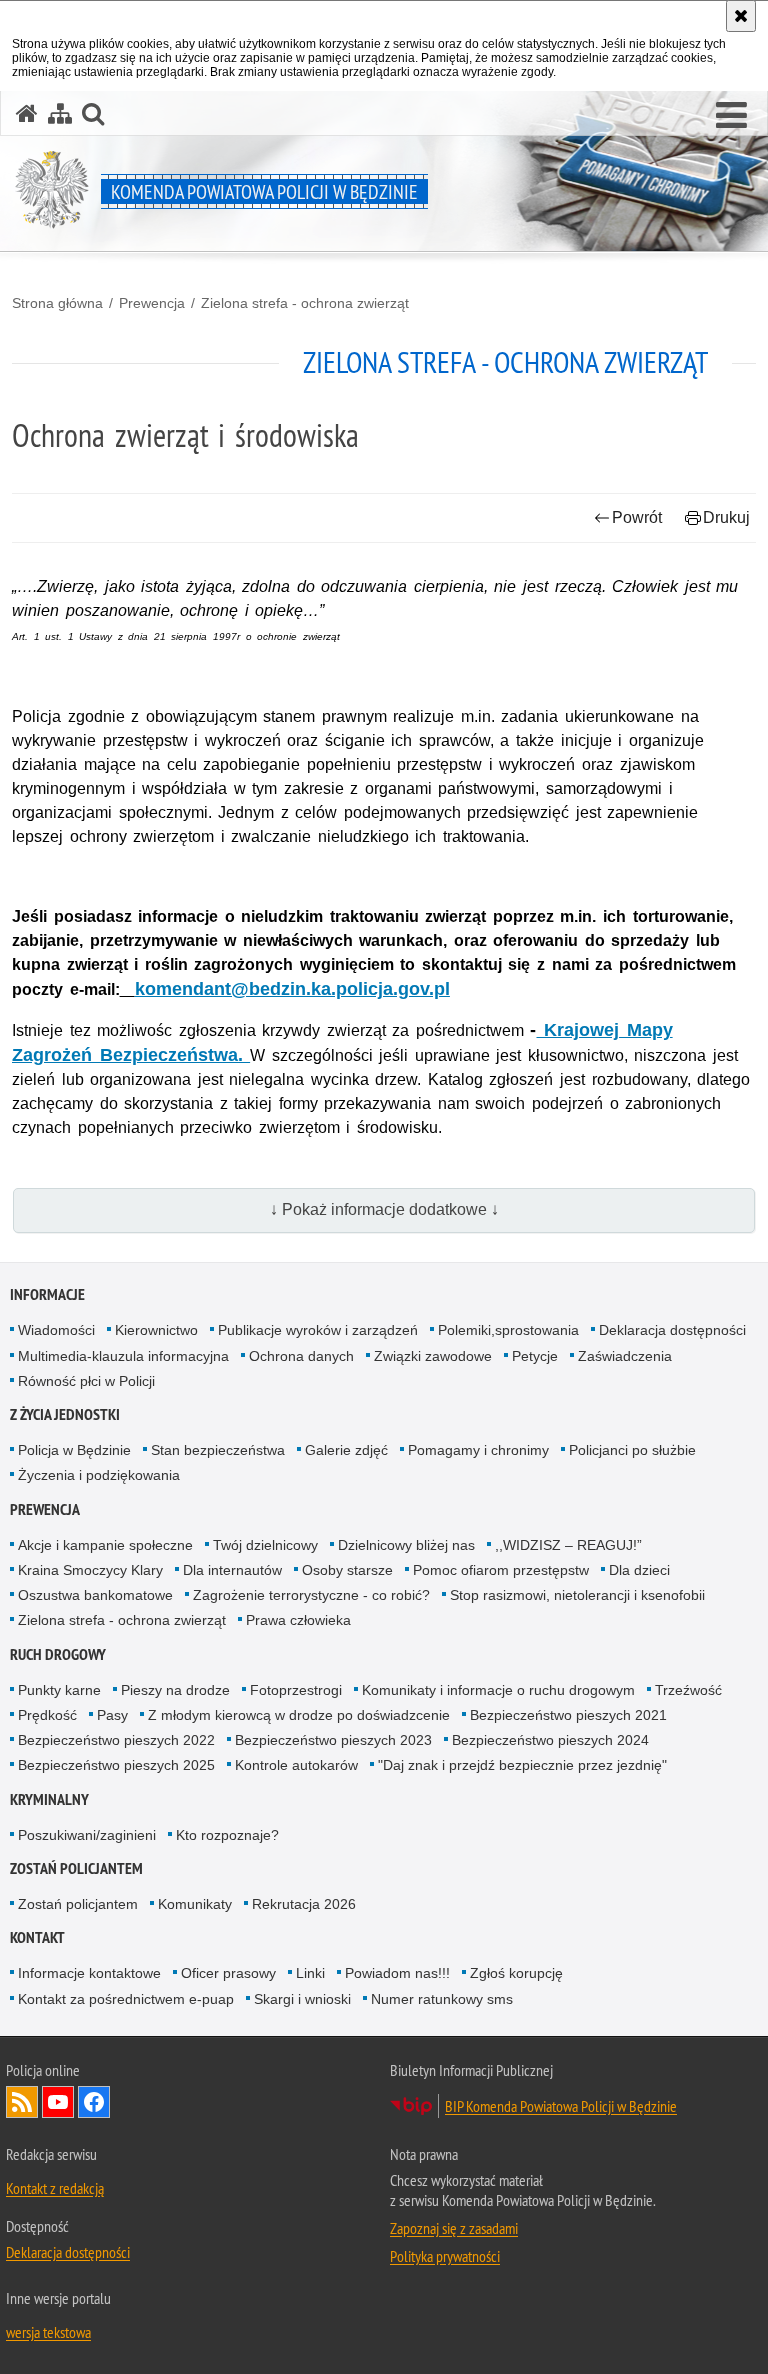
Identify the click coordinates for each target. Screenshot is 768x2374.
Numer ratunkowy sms (442, 1999)
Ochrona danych (301, 1356)
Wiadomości (56, 1330)
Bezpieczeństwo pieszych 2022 (116, 1740)
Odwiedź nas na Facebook (94, 2102)
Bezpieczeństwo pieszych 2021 (568, 1715)
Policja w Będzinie (74, 1450)
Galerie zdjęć (346, 1450)
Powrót (637, 517)
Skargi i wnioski (302, 1999)
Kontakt (37, 1937)
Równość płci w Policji (86, 1381)
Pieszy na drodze (175, 1690)
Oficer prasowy (228, 1973)
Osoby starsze (347, 1570)
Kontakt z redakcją (55, 2188)
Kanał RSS (22, 2102)
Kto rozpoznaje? (227, 1835)
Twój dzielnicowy (265, 1545)
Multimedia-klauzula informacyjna (123, 1356)
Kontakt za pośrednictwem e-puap (126, 1999)
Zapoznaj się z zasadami (454, 2228)
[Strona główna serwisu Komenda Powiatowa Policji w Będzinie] (27, 113)
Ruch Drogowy (58, 1654)
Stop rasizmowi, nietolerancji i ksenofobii (577, 1595)
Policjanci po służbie (632, 1450)
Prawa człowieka (298, 1620)
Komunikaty (195, 1904)
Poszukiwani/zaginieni (87, 1835)
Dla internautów (232, 1570)
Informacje (47, 1294)
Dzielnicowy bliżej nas (406, 1545)
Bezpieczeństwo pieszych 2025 (116, 1765)
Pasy (112, 1715)
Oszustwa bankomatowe (95, 1595)
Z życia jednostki (65, 1414)
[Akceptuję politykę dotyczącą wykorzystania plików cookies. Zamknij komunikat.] (741, 16)
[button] (731, 116)
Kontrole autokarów (296, 1765)
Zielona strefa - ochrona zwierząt (305, 303)
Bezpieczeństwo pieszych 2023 (333, 1740)
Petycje (535, 1356)
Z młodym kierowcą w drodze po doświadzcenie (299, 1715)
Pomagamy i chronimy (478, 1450)
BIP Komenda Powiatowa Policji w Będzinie (561, 2106)
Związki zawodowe (433, 1356)
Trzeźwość (688, 1690)
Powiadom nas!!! (397, 1973)
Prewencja (152, 303)
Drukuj (726, 517)
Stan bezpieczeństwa (218, 1450)
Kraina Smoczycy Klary (90, 1570)
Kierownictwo (156, 1330)
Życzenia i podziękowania (99, 1475)
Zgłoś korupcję (516, 1973)
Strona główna (57, 303)
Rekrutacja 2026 (304, 1904)
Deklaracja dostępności (672, 1330)
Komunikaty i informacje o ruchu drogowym (498, 1690)
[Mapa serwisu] (60, 113)
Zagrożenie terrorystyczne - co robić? (311, 1595)
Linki (310, 1973)
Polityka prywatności (445, 2256)
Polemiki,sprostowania (508, 1330)
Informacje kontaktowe (89, 1973)
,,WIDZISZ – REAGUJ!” (568, 1545)
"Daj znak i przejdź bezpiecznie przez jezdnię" (522, 1765)
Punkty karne (59, 1690)
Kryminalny (49, 1799)
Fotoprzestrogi (296, 1690)
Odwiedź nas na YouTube (58, 2102)
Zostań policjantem (76, 1868)
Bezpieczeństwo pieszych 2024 (550, 1740)
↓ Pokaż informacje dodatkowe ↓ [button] (384, 1209)
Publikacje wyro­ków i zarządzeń (318, 1330)
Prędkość (47, 1715)
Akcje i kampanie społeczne (105, 1545)
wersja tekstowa (48, 2332)
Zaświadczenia (625, 1356)
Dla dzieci (639, 1570)
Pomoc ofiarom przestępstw (501, 1570)
